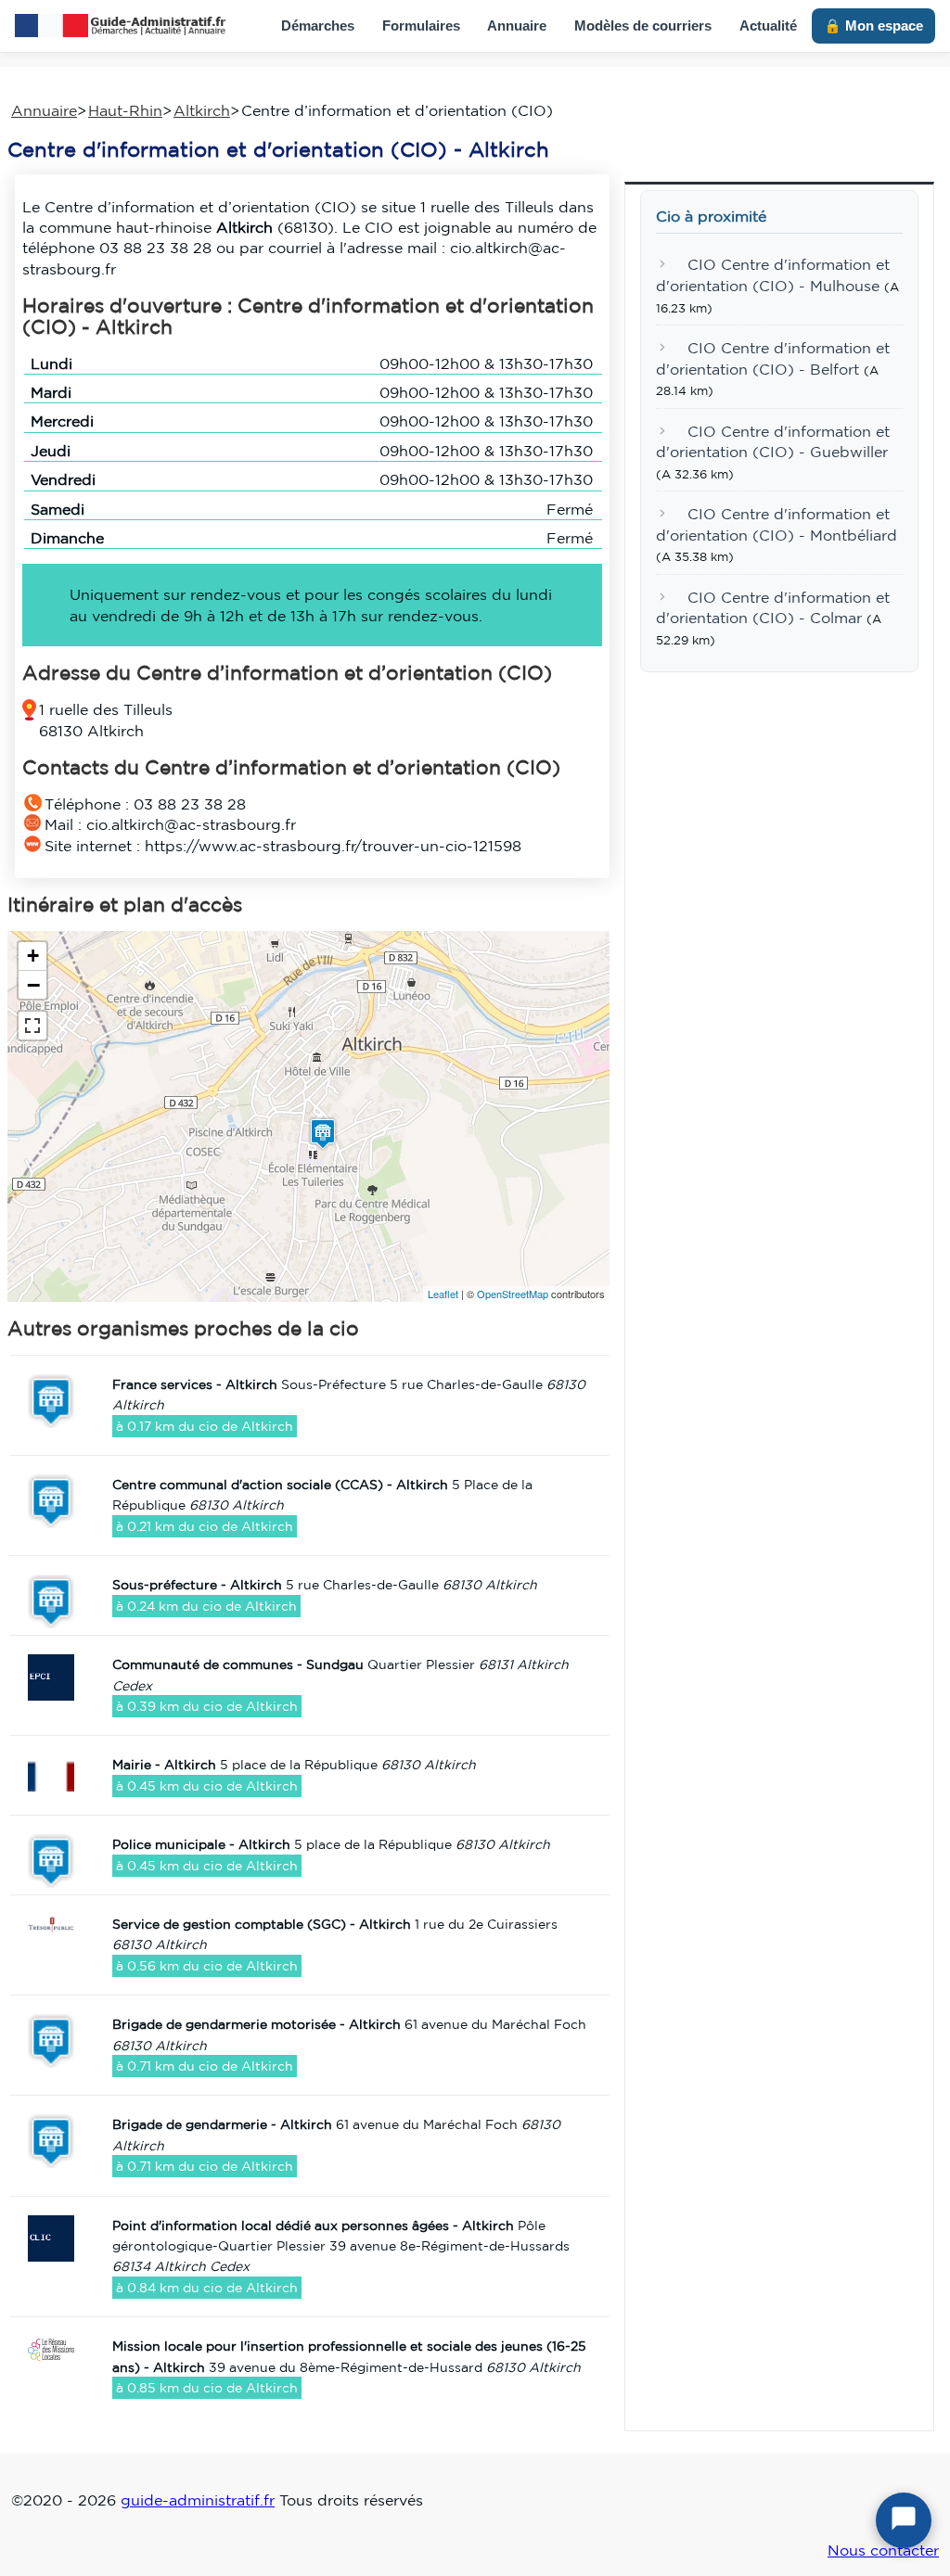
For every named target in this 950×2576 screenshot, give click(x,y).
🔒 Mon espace (873, 26)
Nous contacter (883, 2550)
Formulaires (421, 26)
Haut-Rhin (125, 110)
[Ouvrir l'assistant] (904, 2520)
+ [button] (33, 956)
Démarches (318, 26)
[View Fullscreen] (32, 1026)
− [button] (33, 985)
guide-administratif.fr (198, 2500)
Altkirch (202, 110)
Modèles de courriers (643, 26)
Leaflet (443, 1294)
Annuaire (517, 26)
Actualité (768, 26)
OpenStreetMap (513, 1294)
